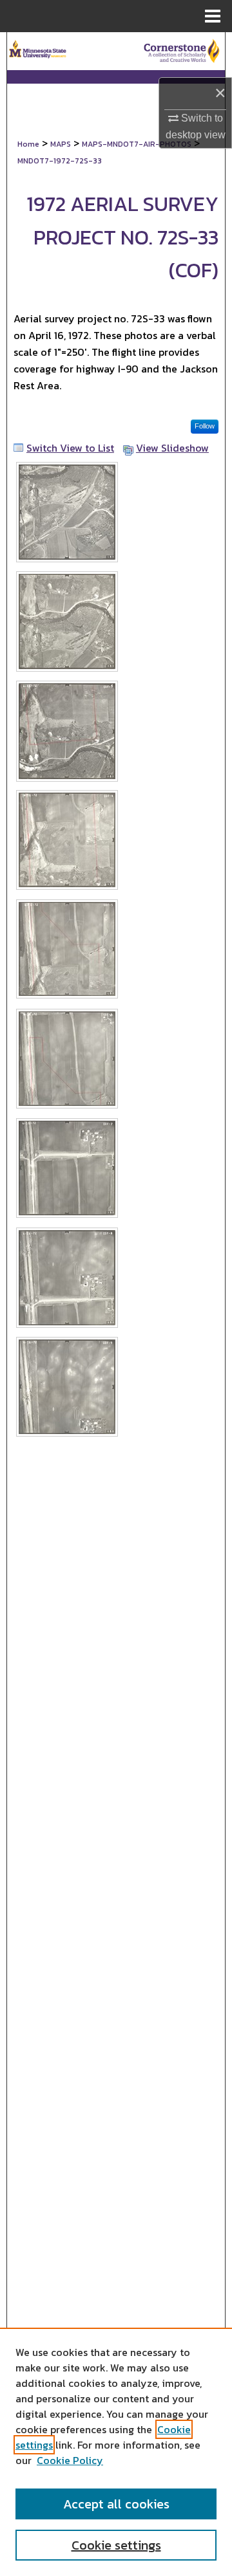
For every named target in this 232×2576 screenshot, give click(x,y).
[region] (116, 2452)
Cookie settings (116, 2545)
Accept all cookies (116, 2504)
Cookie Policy (70, 2460)
